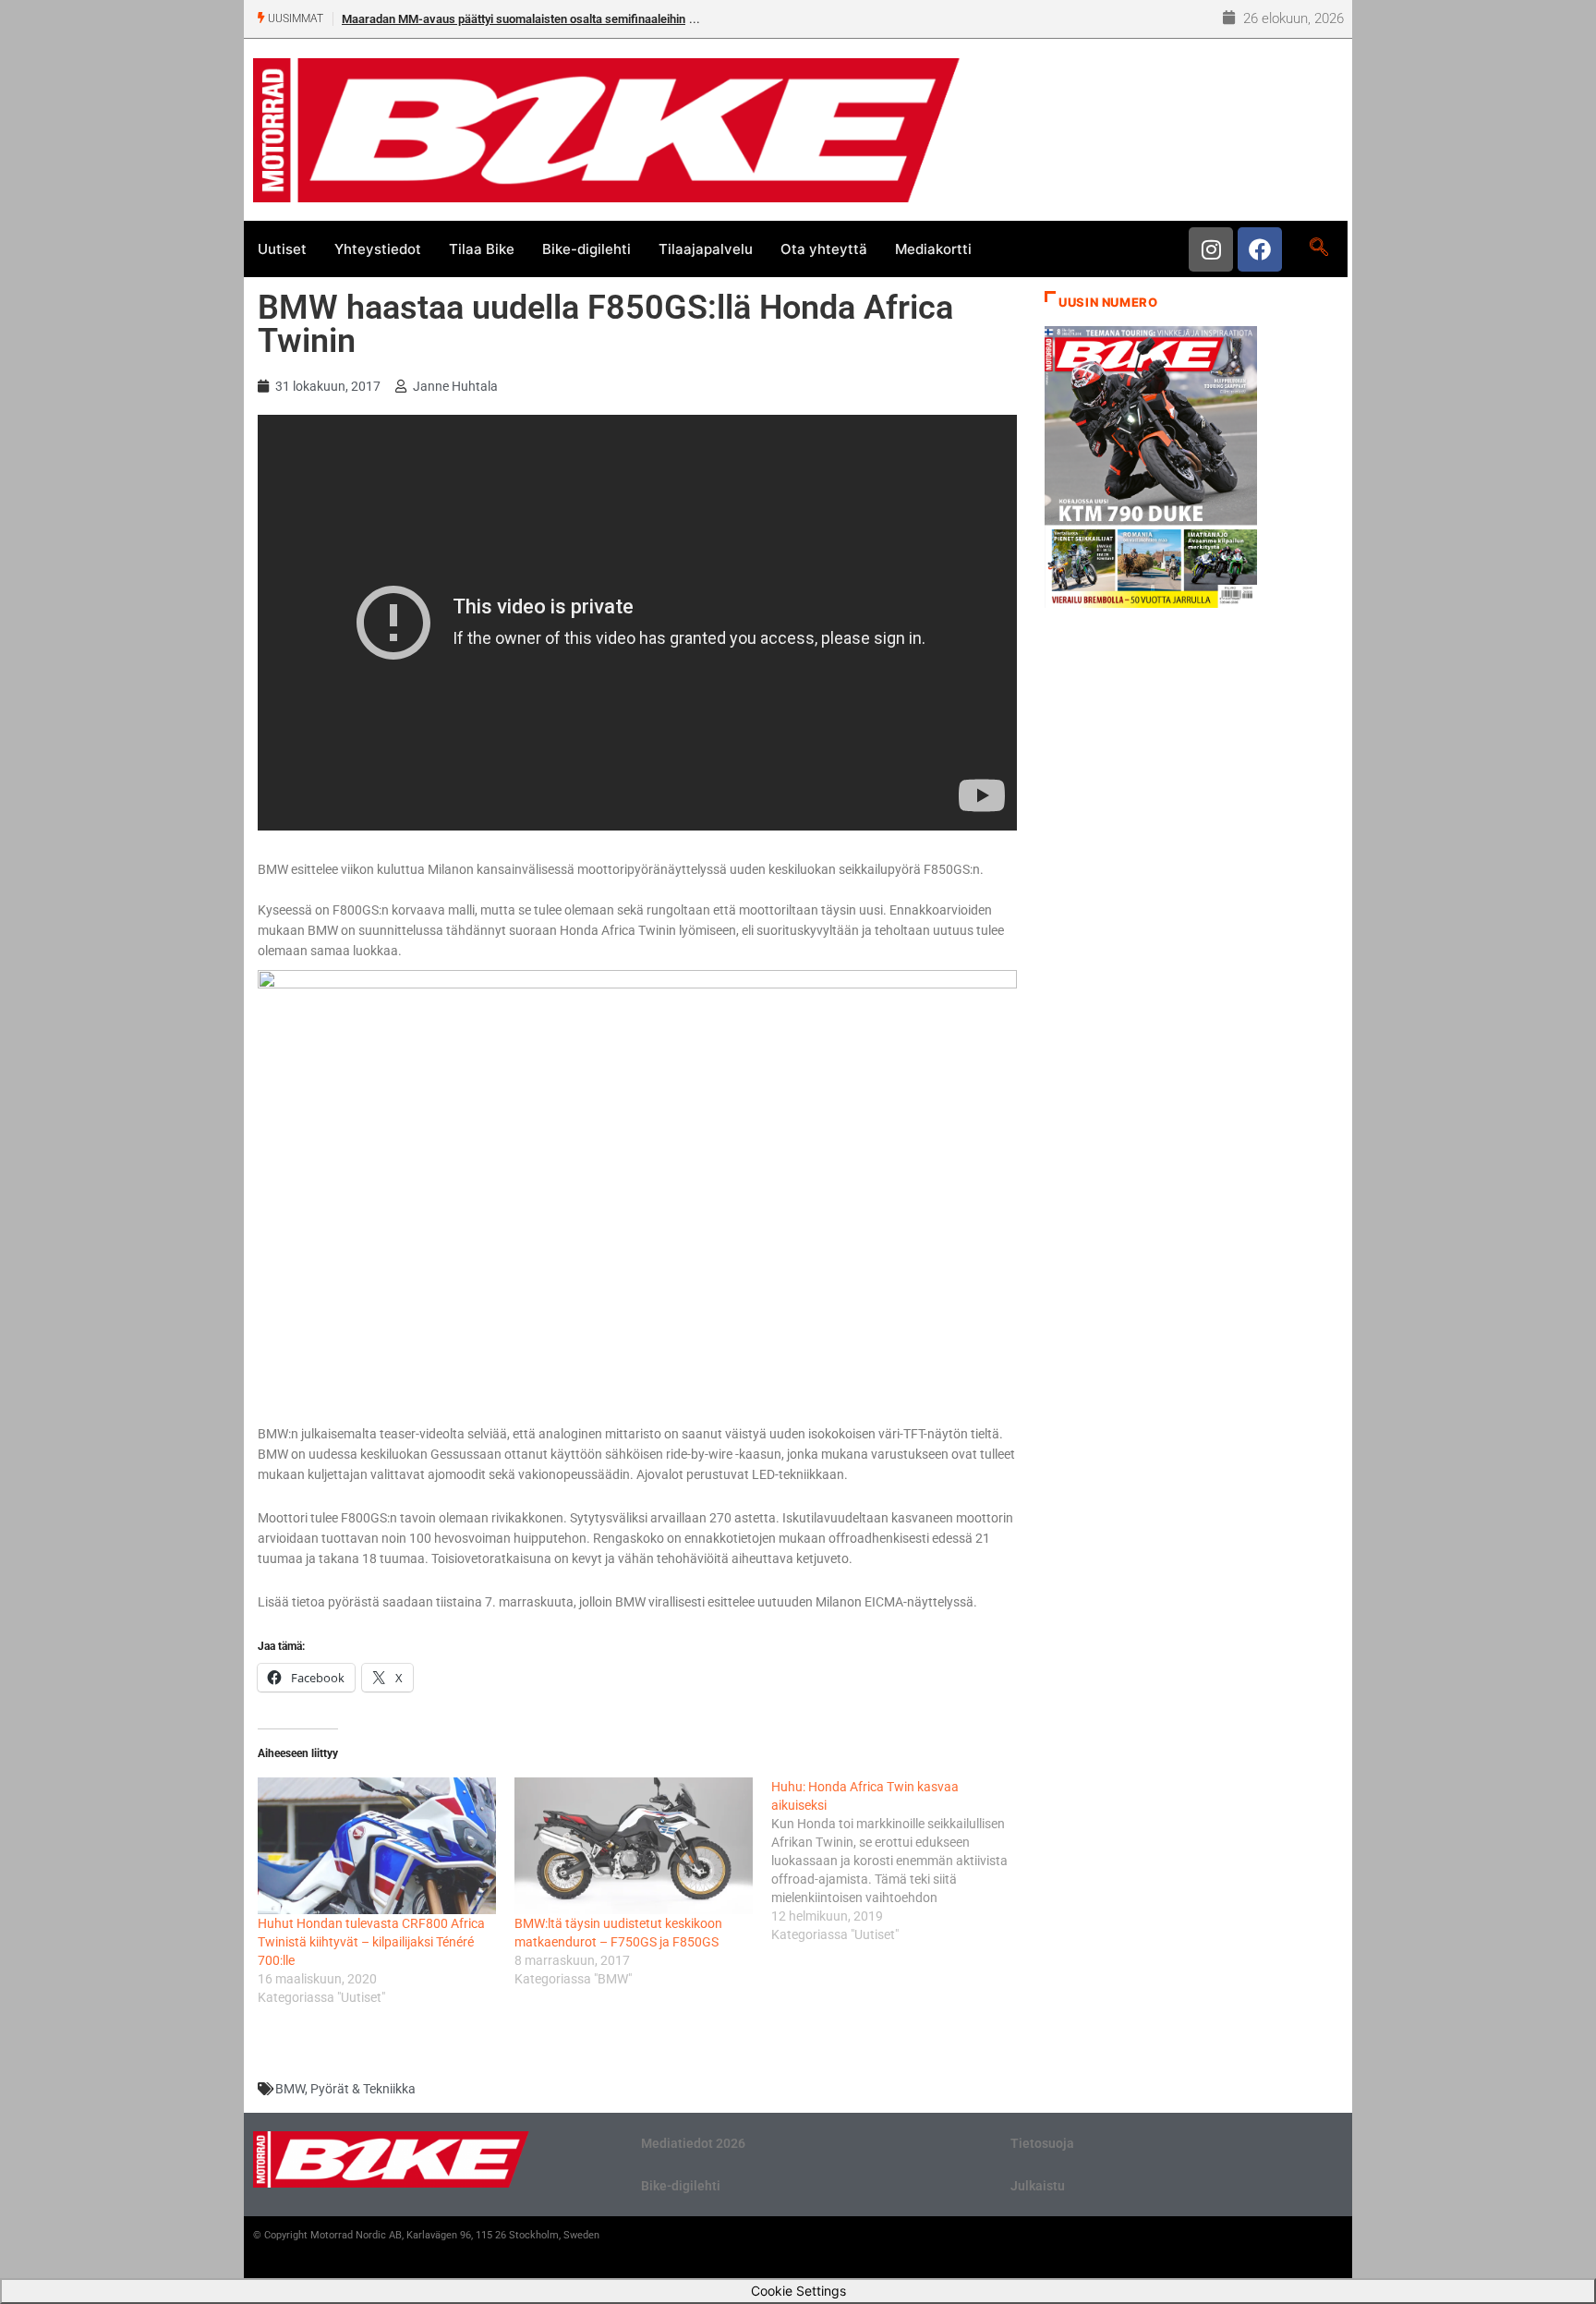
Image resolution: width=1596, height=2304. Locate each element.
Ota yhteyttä (824, 249)
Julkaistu (1038, 2186)
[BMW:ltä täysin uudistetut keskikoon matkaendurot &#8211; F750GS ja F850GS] (634, 1845)
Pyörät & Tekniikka (363, 2089)
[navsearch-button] (1318, 249)
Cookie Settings (798, 2291)
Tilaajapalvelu (706, 249)
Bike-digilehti (586, 249)
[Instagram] (1211, 249)
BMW (290, 2089)
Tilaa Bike (482, 249)
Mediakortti (933, 249)
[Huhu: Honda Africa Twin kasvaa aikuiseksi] (900, 1861)
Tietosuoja (1042, 2143)
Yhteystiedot (378, 249)
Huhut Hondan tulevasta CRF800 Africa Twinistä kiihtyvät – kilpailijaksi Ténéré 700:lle (371, 1942)
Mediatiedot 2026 (693, 2143)
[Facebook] (1260, 249)
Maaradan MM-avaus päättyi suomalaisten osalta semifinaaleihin (514, 19)
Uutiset (282, 249)
